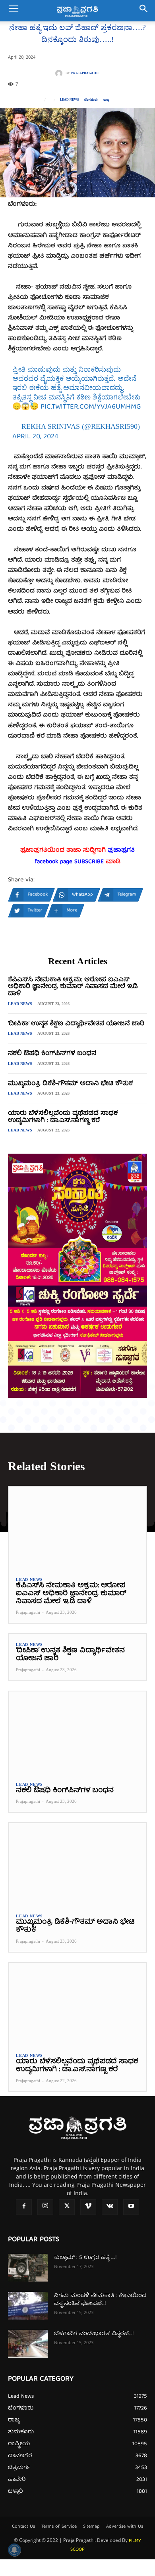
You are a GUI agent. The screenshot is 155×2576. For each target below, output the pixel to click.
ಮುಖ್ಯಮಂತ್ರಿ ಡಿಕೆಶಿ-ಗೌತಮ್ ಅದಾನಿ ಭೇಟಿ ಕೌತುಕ (70, 1084)
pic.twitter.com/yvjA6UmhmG (91, 407)
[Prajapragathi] (60, 73)
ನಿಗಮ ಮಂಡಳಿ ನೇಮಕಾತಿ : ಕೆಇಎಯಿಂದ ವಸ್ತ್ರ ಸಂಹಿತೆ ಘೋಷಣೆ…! (100, 2300)
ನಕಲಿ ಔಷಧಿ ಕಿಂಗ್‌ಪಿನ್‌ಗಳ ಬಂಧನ (52, 1054)
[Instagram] (45, 2207)
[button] (14, 11)
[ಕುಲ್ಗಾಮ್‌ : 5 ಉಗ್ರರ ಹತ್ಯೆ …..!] (28, 2268)
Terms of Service (59, 2527)
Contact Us (23, 2527)
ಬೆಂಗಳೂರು (91, 100)
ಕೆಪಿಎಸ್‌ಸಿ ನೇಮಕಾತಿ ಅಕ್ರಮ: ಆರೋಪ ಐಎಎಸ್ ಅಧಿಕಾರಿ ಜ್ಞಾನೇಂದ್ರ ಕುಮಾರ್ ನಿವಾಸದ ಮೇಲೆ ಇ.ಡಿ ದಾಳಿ (73, 987)
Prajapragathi (85, 73)
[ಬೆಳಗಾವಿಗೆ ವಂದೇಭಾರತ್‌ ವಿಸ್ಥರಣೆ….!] (28, 2344)
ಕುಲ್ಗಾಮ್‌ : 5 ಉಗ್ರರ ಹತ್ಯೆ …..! (85, 2258)
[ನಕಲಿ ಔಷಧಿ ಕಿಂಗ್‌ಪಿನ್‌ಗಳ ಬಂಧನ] (77, 1733)
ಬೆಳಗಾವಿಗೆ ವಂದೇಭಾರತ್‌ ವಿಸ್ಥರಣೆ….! (94, 2334)
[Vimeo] (88, 2207)
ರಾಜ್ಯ (106, 100)
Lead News (69, 100)
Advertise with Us (125, 2527)
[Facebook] (24, 2207)
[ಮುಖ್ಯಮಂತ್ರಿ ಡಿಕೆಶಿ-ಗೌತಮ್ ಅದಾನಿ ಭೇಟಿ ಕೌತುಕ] (77, 1864)
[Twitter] (67, 2207)
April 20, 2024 (35, 437)
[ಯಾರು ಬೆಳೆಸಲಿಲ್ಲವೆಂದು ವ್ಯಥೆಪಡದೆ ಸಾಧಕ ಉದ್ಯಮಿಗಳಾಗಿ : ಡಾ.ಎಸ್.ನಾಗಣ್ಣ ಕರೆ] (77, 2004)
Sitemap (91, 2527)
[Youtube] (131, 2207)
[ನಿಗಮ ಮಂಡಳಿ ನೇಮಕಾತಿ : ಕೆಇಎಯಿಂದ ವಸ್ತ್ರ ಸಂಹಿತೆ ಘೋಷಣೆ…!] (28, 2306)
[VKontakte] (110, 2207)
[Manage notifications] (14, 2550)
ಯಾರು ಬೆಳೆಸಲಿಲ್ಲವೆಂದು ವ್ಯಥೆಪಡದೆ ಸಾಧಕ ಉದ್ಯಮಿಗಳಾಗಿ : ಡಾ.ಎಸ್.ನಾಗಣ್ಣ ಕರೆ (63, 1117)
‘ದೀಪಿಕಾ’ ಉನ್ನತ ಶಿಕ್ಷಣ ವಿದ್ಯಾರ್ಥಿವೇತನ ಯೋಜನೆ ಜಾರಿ (76, 1024)
